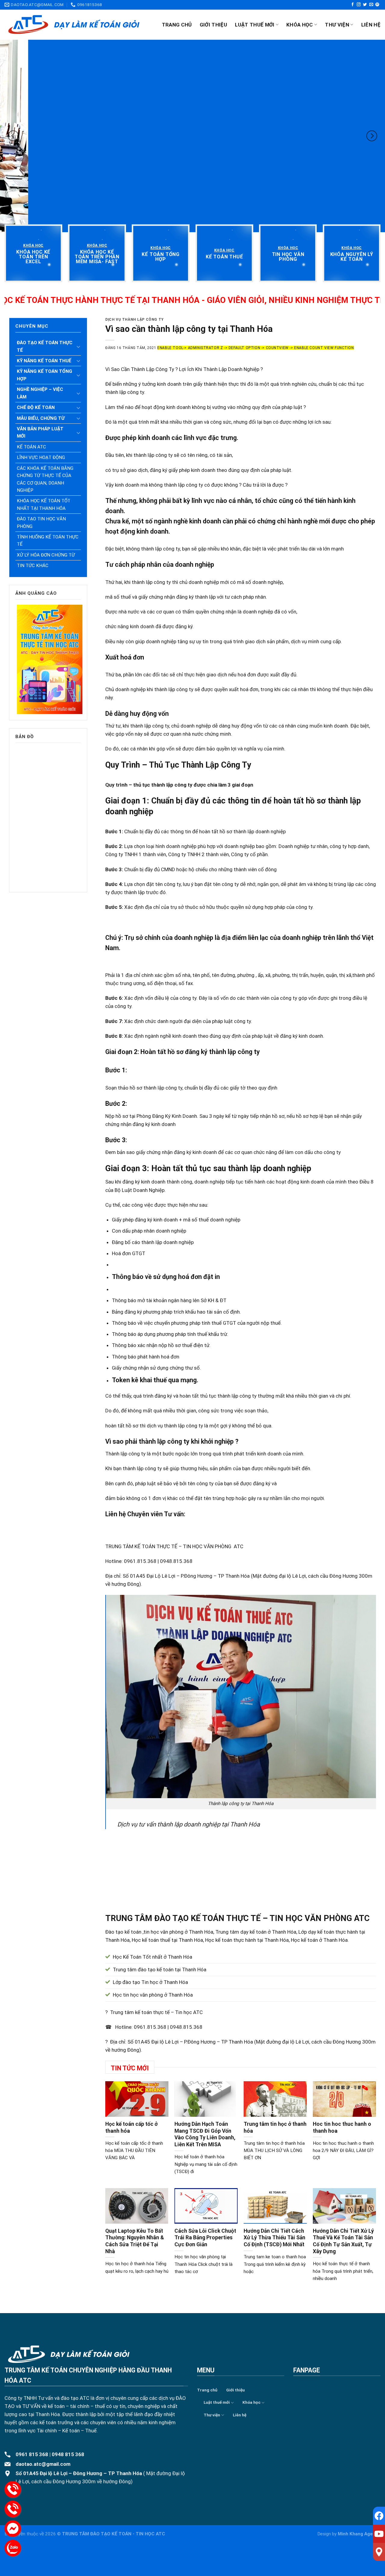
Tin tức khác (33, 566)
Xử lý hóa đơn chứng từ (46, 555)
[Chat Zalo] (13, 2548)
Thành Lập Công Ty (152, 369)
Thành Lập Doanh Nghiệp (231, 369)
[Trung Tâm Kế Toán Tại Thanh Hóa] (74, 25)
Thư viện (337, 25)
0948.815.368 (186, 2027)
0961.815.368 (150, 2027)
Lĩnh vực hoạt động (41, 457)
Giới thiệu (213, 25)
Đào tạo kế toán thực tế (45, 346)
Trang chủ (177, 25)
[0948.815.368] (13, 2509)
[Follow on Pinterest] (377, 5)
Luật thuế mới (255, 25)
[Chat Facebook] (13, 2529)
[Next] (372, 136)
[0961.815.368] (13, 2489)
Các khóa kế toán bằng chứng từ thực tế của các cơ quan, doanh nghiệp (45, 479)
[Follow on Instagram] (359, 5)
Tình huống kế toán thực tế (48, 541)
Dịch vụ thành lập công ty (134, 320)
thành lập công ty (164, 1441)
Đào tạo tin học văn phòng (41, 522)
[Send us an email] (371, 5)
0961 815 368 (32, 2454)
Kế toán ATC (31, 447)
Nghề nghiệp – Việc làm (40, 393)
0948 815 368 (68, 2454)
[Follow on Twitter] (365, 5)
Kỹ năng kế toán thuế (44, 361)
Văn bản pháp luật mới (40, 432)
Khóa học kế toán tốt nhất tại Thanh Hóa (44, 504)
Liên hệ (371, 25)
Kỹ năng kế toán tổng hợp (45, 375)
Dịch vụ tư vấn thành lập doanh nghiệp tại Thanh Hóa (189, 1824)
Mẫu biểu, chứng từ (41, 418)
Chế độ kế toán (36, 407)
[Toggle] (79, 347)
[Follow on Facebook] (353, 5)
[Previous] (13, 136)
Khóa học (300, 25)
